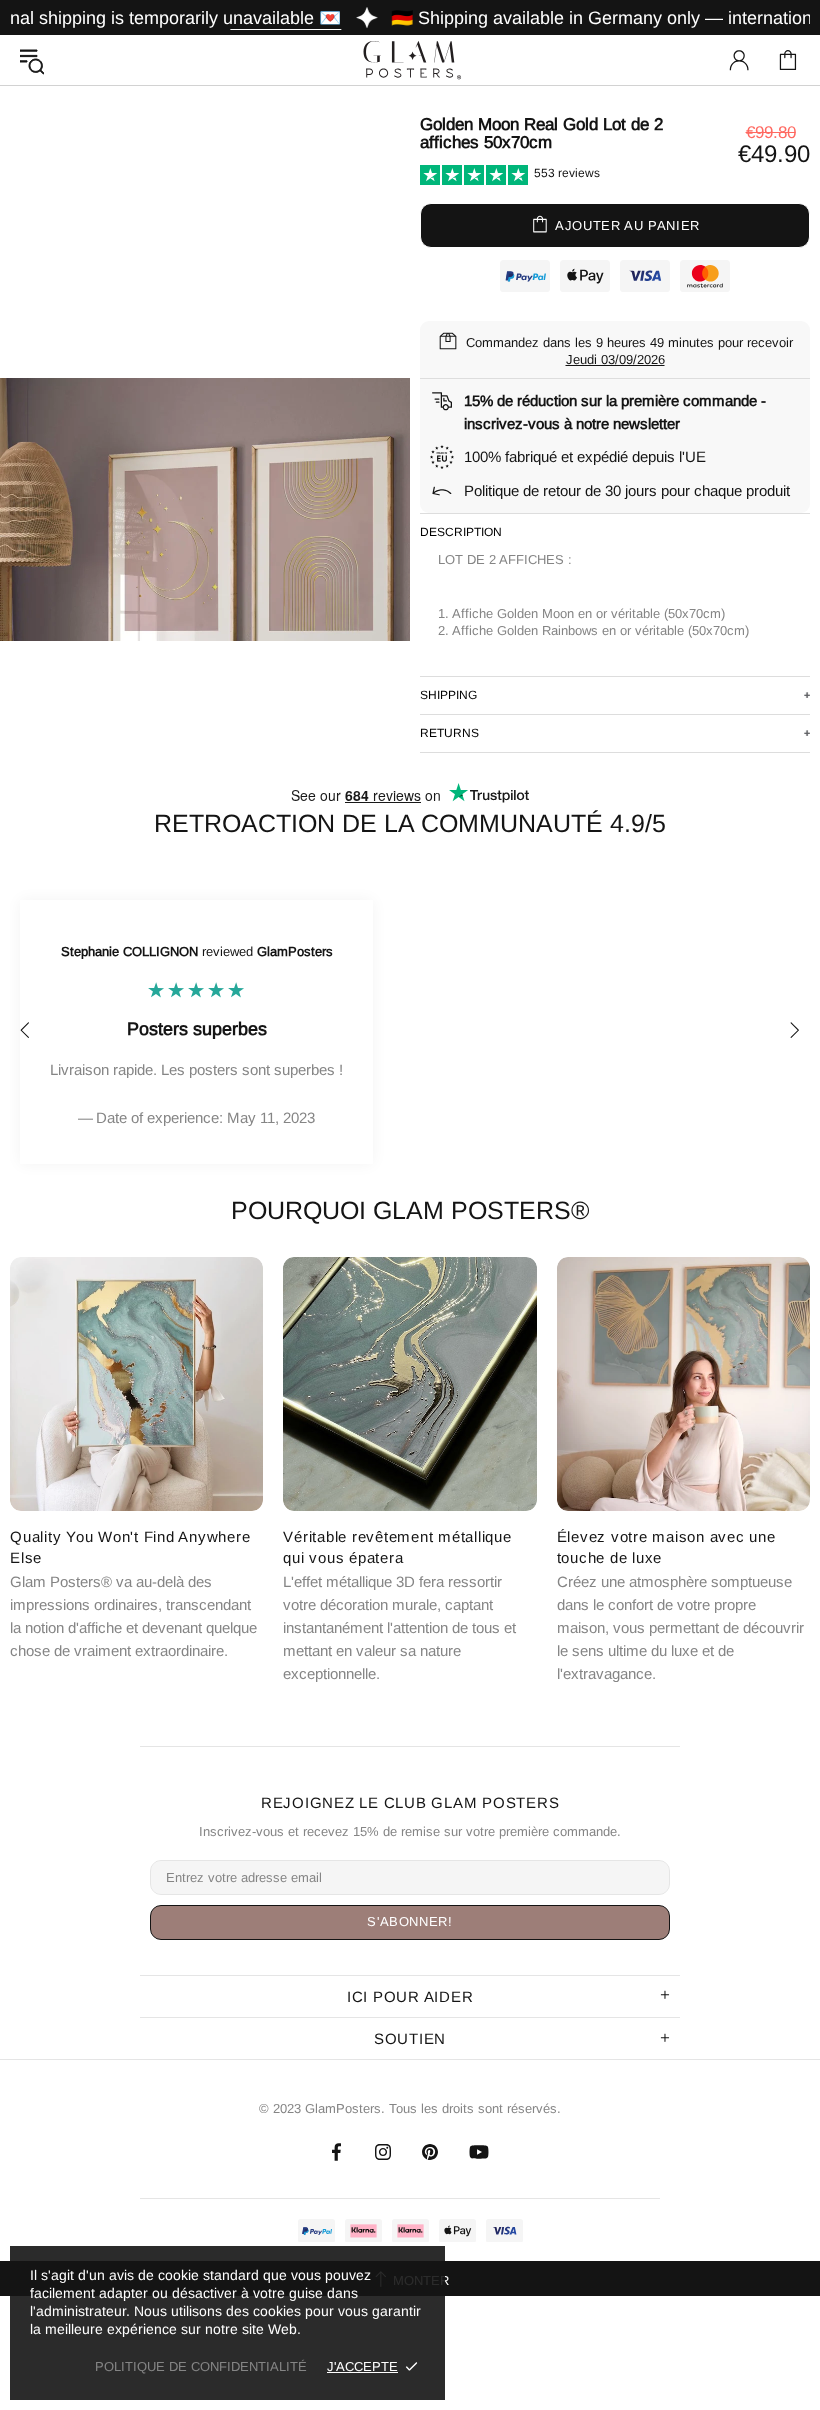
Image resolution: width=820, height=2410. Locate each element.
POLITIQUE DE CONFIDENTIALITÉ (201, 2366)
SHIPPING (448, 695)
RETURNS (449, 733)
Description (461, 532)
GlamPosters (410, 59)
